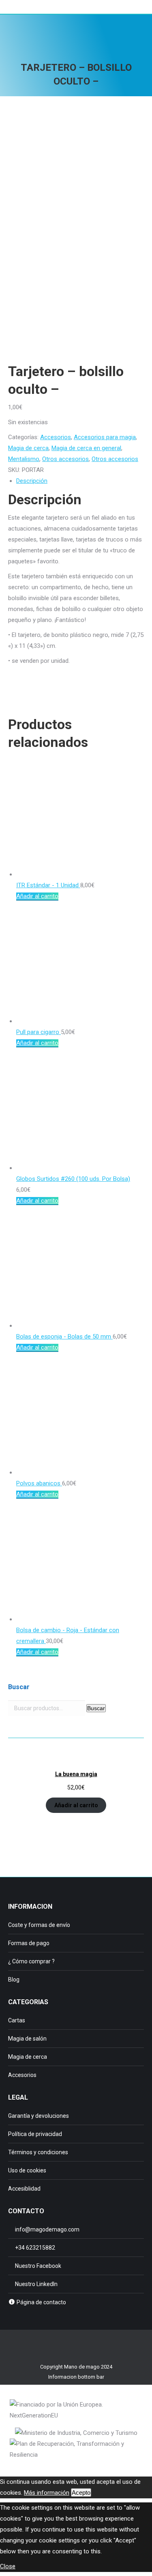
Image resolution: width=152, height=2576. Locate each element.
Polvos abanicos (39, 1483)
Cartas (17, 2020)
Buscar (96, 1708)
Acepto (81, 2492)
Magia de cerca (28, 448)
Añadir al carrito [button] (37, 896)
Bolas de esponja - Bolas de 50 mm (64, 1337)
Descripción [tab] (32, 481)
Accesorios (56, 437)
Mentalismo (24, 459)
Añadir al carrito (76, 1805)
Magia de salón (27, 2039)
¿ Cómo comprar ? (31, 1961)
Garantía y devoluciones (39, 2116)
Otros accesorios (65, 459)
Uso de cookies (27, 2170)
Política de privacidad (35, 2134)
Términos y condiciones (38, 2152)
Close (8, 2566)
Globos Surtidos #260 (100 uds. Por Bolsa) (73, 1179)
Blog (14, 1980)
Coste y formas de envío (39, 1925)
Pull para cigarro (39, 1032)
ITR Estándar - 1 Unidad (48, 885)
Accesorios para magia (105, 437)
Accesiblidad (24, 2189)
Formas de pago (29, 1943)
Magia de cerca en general (86, 448)
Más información (47, 2493)
